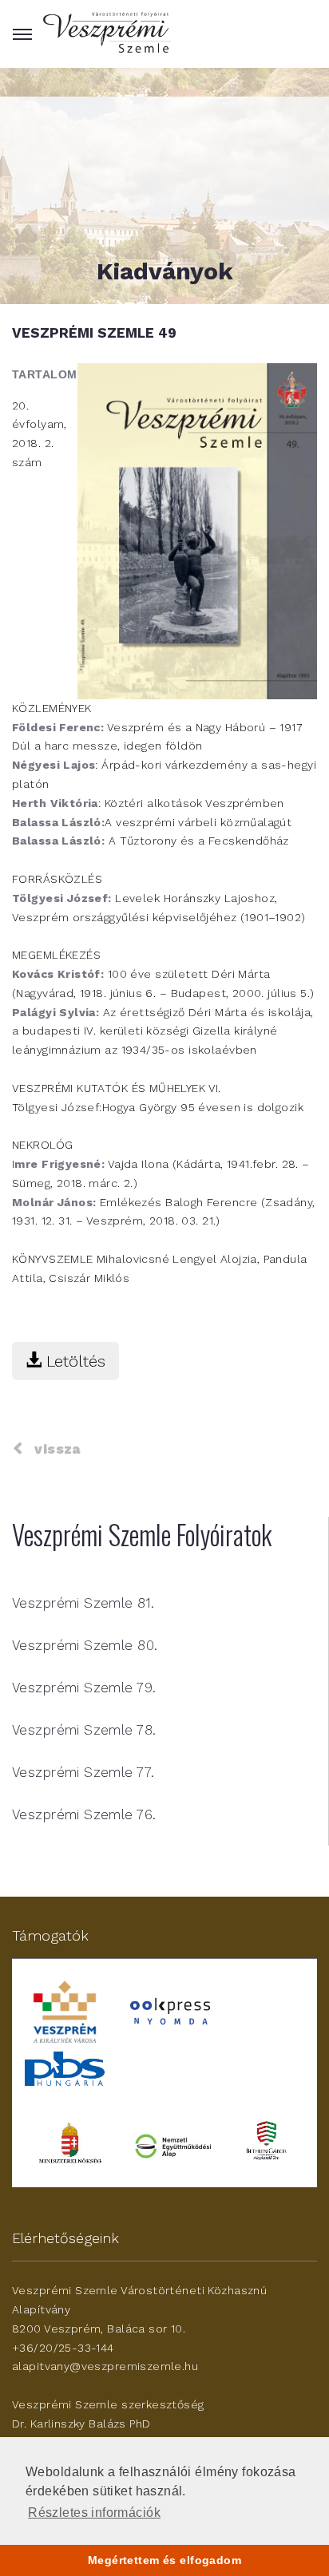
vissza (53, 1449)
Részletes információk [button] (94, 2513)
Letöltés (73, 1361)
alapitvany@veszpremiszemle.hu (105, 2366)
